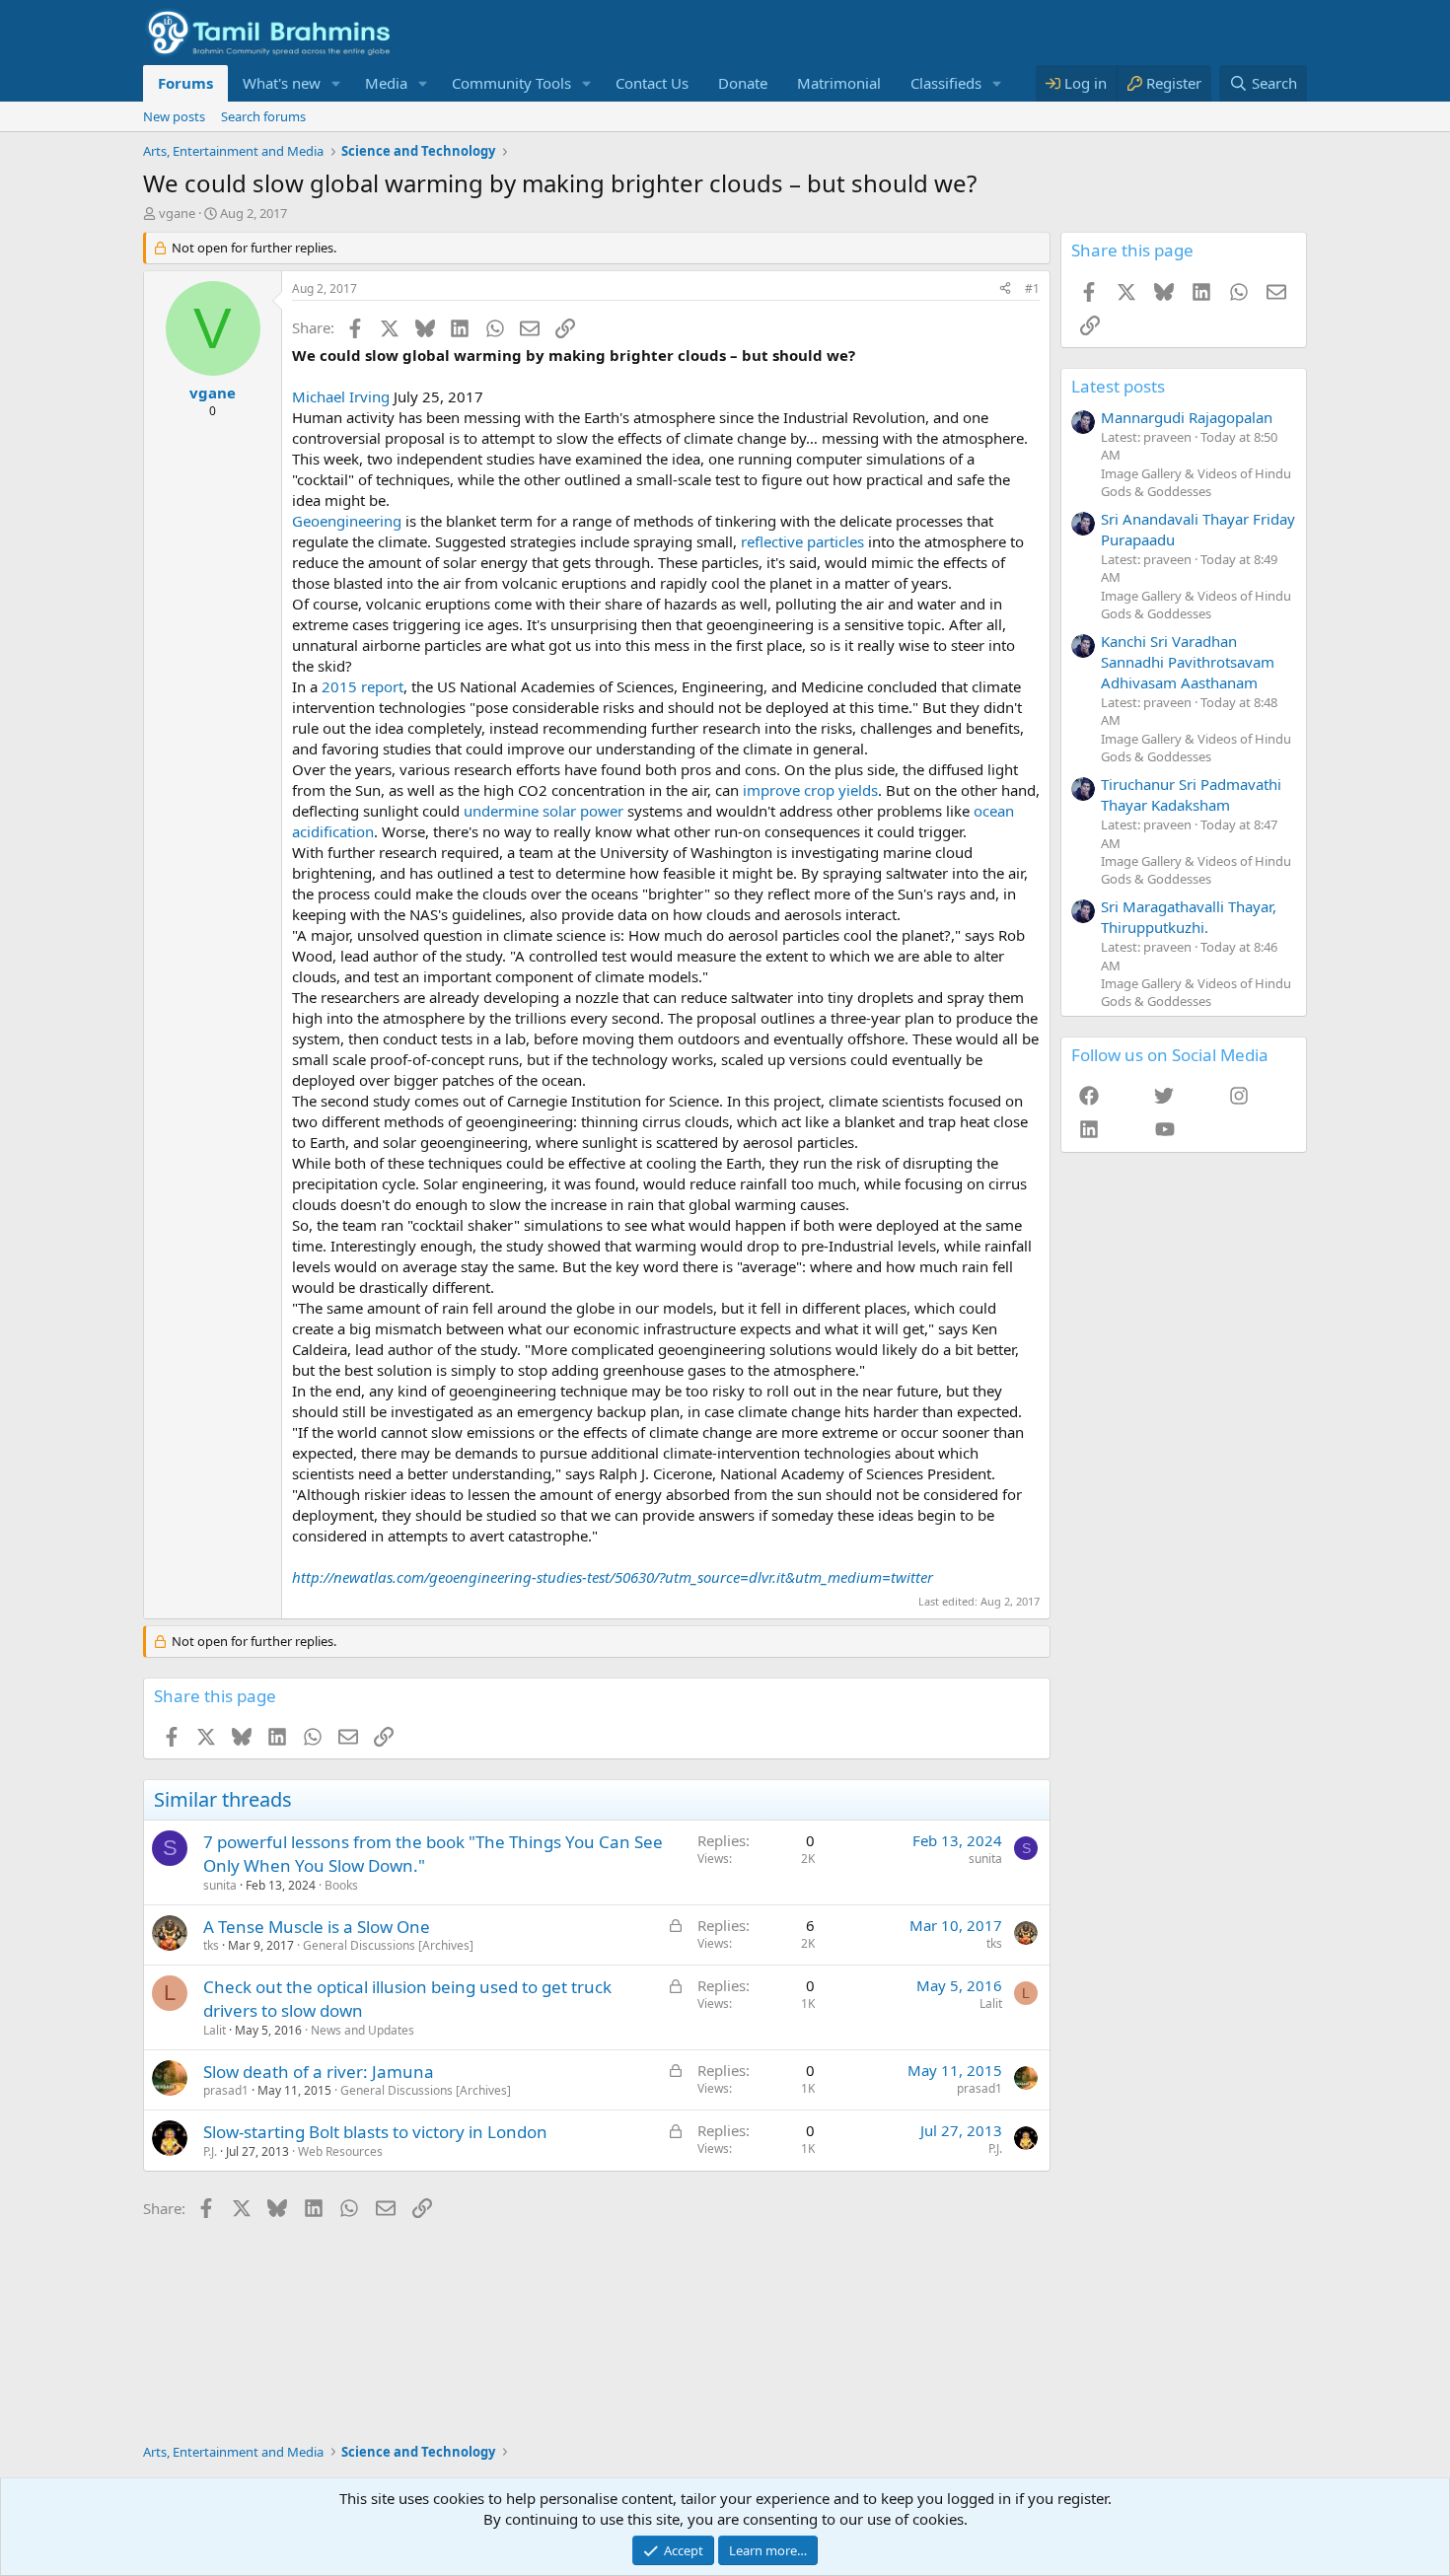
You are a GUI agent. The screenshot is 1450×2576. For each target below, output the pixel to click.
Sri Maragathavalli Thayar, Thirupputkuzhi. (1189, 917)
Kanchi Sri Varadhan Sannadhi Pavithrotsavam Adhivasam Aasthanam (1188, 662)
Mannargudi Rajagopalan (1187, 417)
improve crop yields (810, 790)
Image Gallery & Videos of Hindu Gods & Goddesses (1196, 482)
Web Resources (340, 2151)
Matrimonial (839, 83)
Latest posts (1118, 386)
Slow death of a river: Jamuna (319, 2072)
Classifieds (946, 83)
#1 (1032, 288)
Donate (743, 83)
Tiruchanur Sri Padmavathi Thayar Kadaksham (1191, 794)
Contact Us (652, 83)
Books (341, 1885)
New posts (174, 116)
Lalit (215, 2030)
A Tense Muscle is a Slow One (317, 1927)
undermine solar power (544, 811)
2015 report (362, 686)
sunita (220, 1885)
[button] (336, 83)
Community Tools (511, 83)
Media (386, 83)
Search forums (263, 116)
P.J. (210, 2151)
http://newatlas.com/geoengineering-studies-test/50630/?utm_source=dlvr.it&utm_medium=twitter (613, 1577)
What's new (282, 83)
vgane (177, 213)
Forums (185, 83)
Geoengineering (347, 521)
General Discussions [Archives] (388, 1945)
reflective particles (802, 541)
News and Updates (362, 2030)
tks (211, 1945)
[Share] (1005, 289)
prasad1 (226, 2090)
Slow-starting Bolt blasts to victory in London (375, 2132)
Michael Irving (341, 396)
